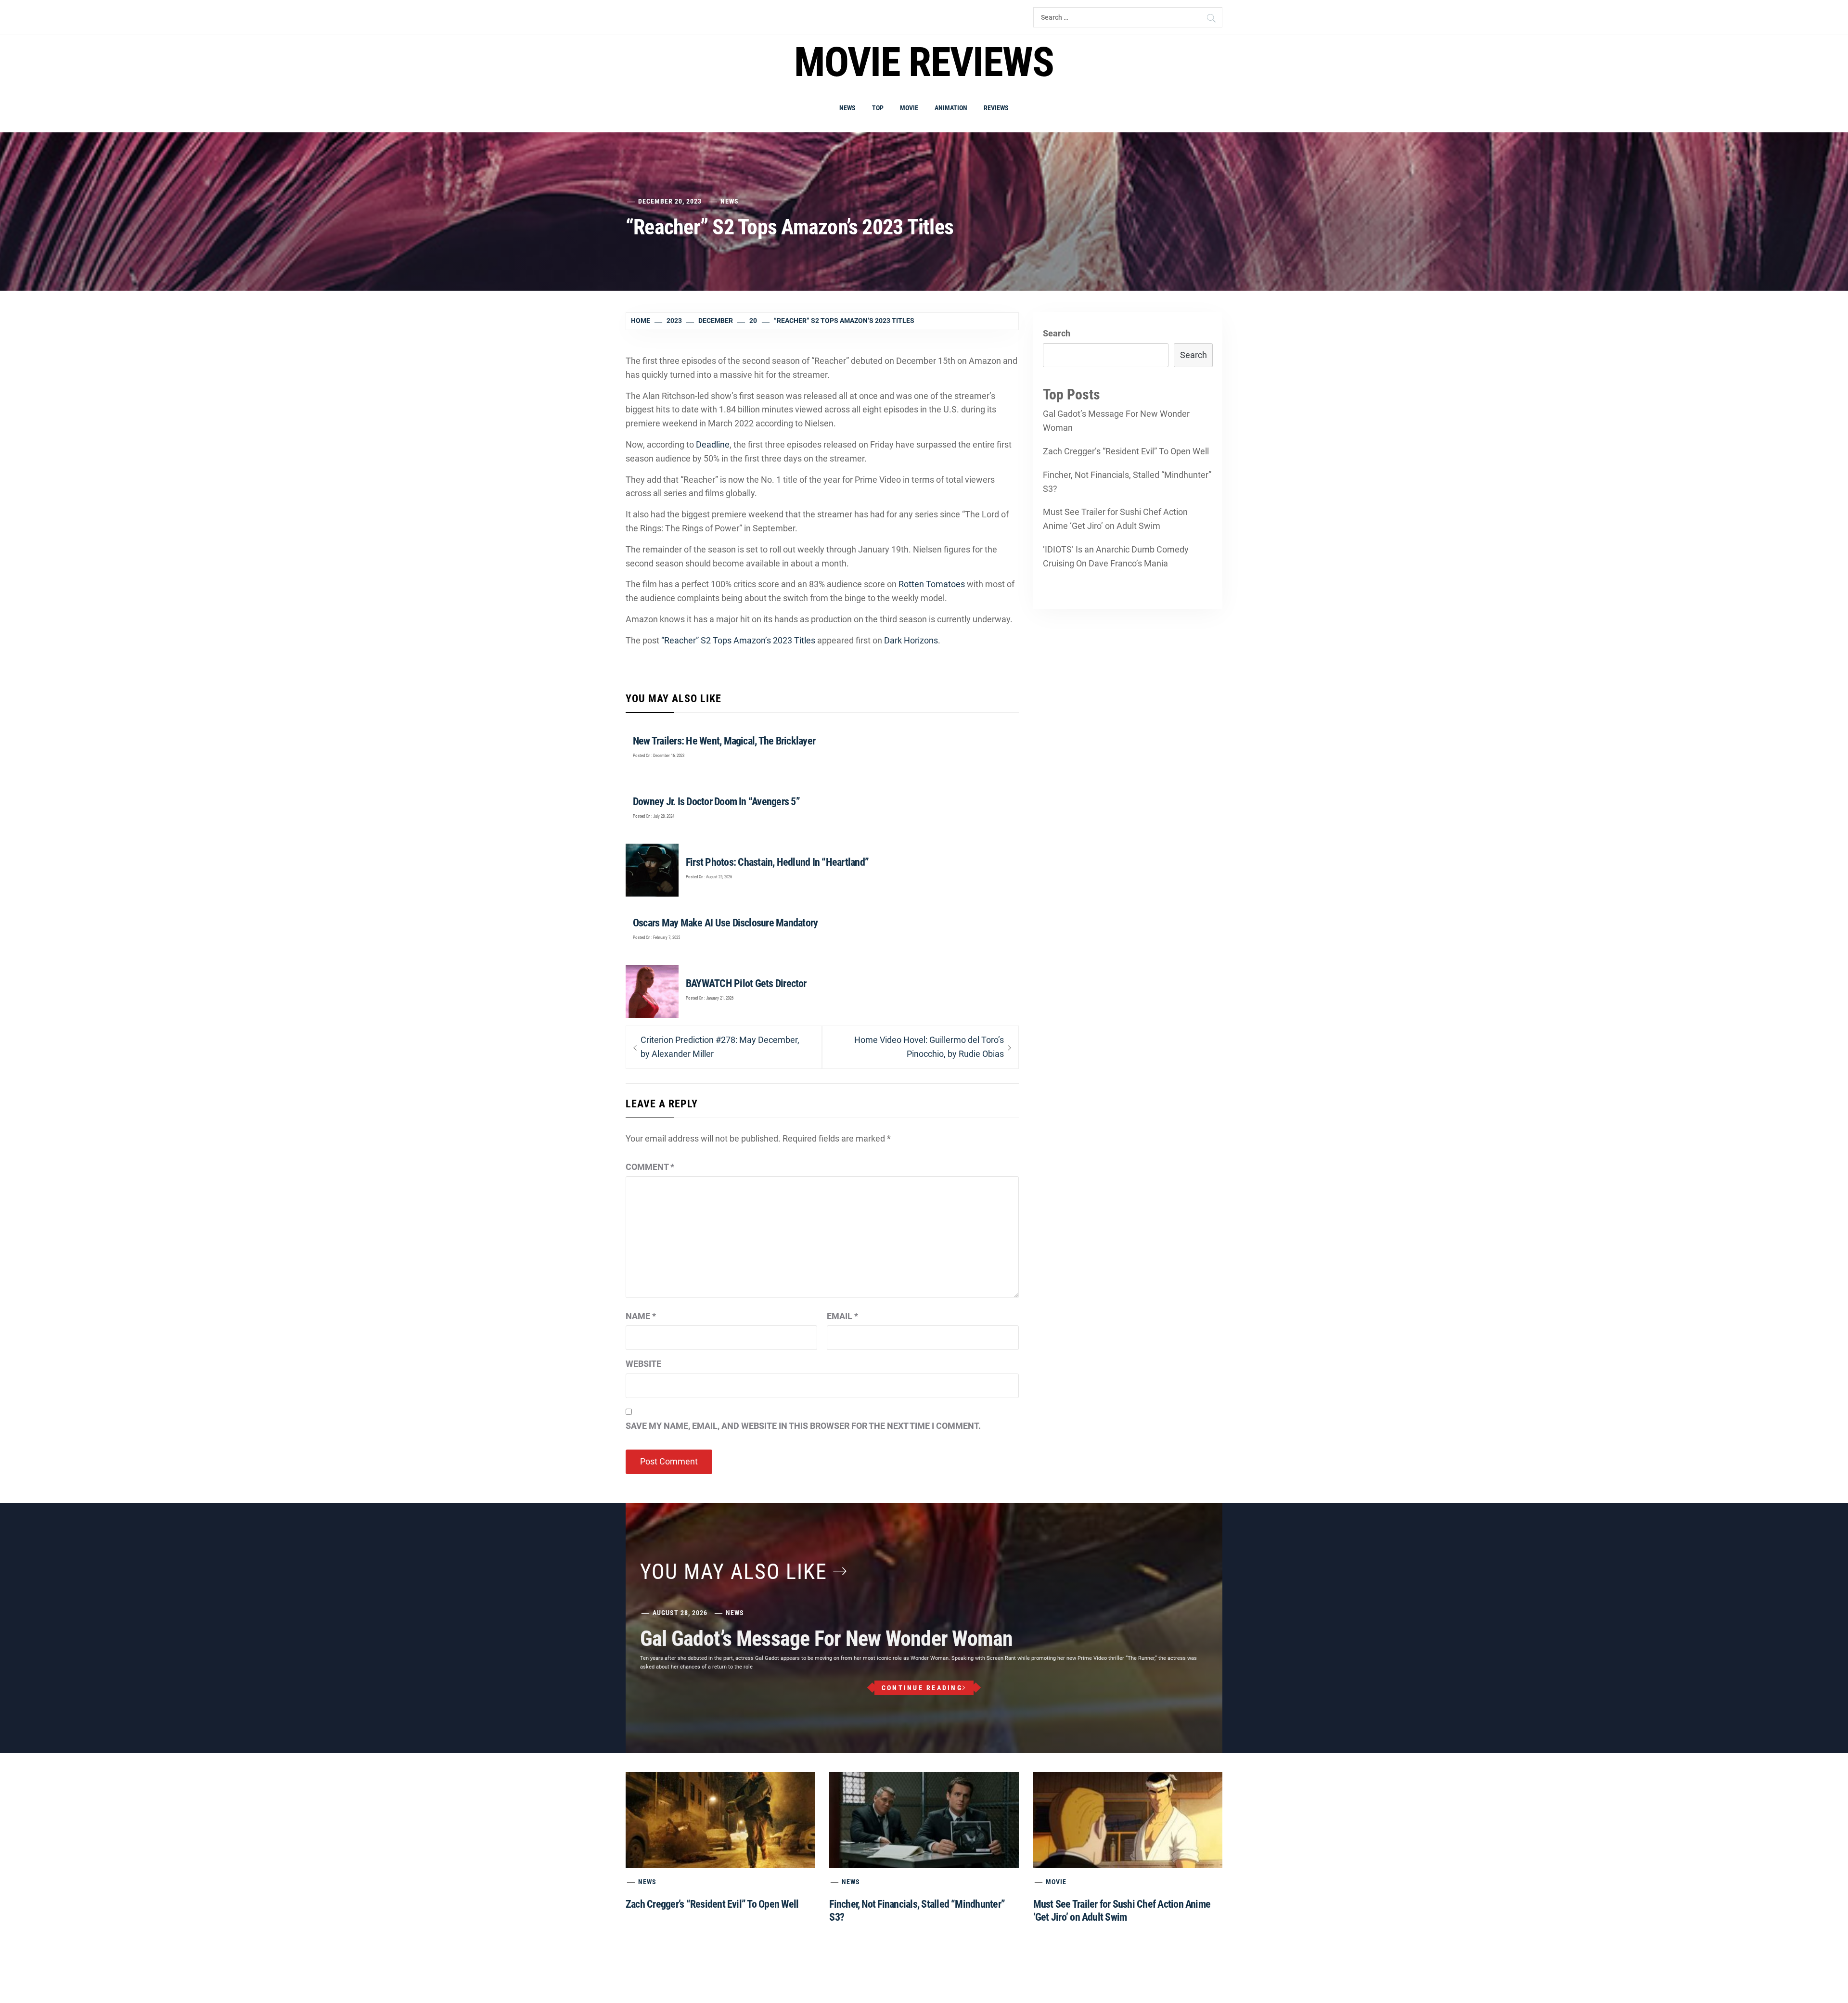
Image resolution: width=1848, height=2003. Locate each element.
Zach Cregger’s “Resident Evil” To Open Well (1126, 451)
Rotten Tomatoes (932, 584)
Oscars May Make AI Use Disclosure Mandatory (725, 923)
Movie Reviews (924, 62)
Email (842, 1316)
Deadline (713, 444)
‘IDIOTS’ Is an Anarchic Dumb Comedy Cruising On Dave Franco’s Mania (1116, 556)
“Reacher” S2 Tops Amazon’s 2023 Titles (738, 640)
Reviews (996, 108)
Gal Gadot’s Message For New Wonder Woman (1116, 421)
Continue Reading (922, 1688)
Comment (650, 1167)
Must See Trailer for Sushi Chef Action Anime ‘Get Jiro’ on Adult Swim (1115, 519)
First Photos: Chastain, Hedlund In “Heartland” (777, 862)
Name (641, 1316)
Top (878, 108)
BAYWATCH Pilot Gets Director (746, 983)
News (847, 108)
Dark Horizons (911, 640)
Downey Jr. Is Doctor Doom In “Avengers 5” (716, 802)
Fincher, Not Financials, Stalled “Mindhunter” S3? (1127, 482)
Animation (951, 108)
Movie (909, 108)
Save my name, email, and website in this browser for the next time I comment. (803, 1426)
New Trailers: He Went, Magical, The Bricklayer (724, 741)
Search (1057, 333)
